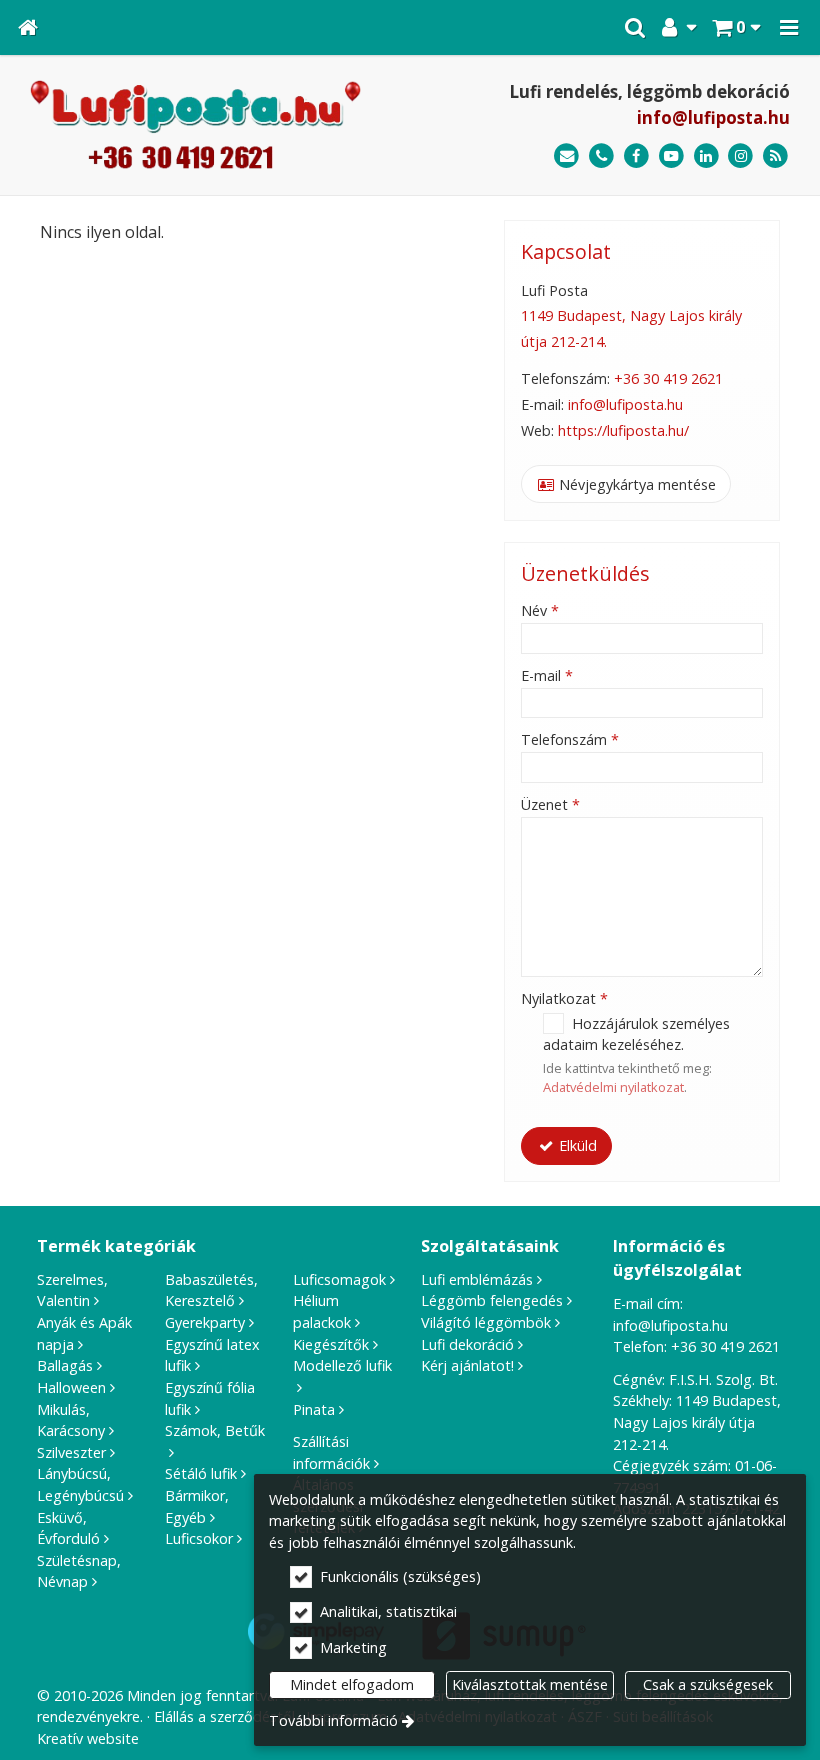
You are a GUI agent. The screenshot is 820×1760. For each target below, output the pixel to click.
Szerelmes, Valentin (72, 1290)
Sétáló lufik (201, 1473)
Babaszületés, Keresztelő (211, 1290)
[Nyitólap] (28, 27)
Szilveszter (71, 1452)
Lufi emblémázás (477, 1279)
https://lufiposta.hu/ (623, 430)
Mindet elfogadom (352, 1684)
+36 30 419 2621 (668, 378)
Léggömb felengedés (492, 1300)
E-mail (547, 675)
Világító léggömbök (486, 1322)
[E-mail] (566, 156)
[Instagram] (740, 156)
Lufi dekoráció (467, 1344)
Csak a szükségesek (708, 1684)
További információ (333, 1720)
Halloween (71, 1387)
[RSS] (775, 156)
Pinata (314, 1409)
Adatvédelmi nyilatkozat (613, 1087)
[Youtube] (671, 156)
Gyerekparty (205, 1322)
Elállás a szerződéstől (224, 1716)
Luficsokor (199, 1538)
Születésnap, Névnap (79, 1571)
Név (540, 610)
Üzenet (550, 804)
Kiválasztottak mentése (530, 1684)
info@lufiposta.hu (713, 117)
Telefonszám (570, 739)
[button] (789, 27)
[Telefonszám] (601, 156)
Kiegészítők (331, 1344)
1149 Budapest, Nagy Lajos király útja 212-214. (697, 1422)
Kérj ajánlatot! (467, 1365)
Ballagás (65, 1365)
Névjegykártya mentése (635, 484)
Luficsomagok (339, 1279)
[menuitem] (28, 27)
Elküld (576, 1145)
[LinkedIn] (706, 156)
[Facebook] (636, 156)
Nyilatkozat (564, 998)
